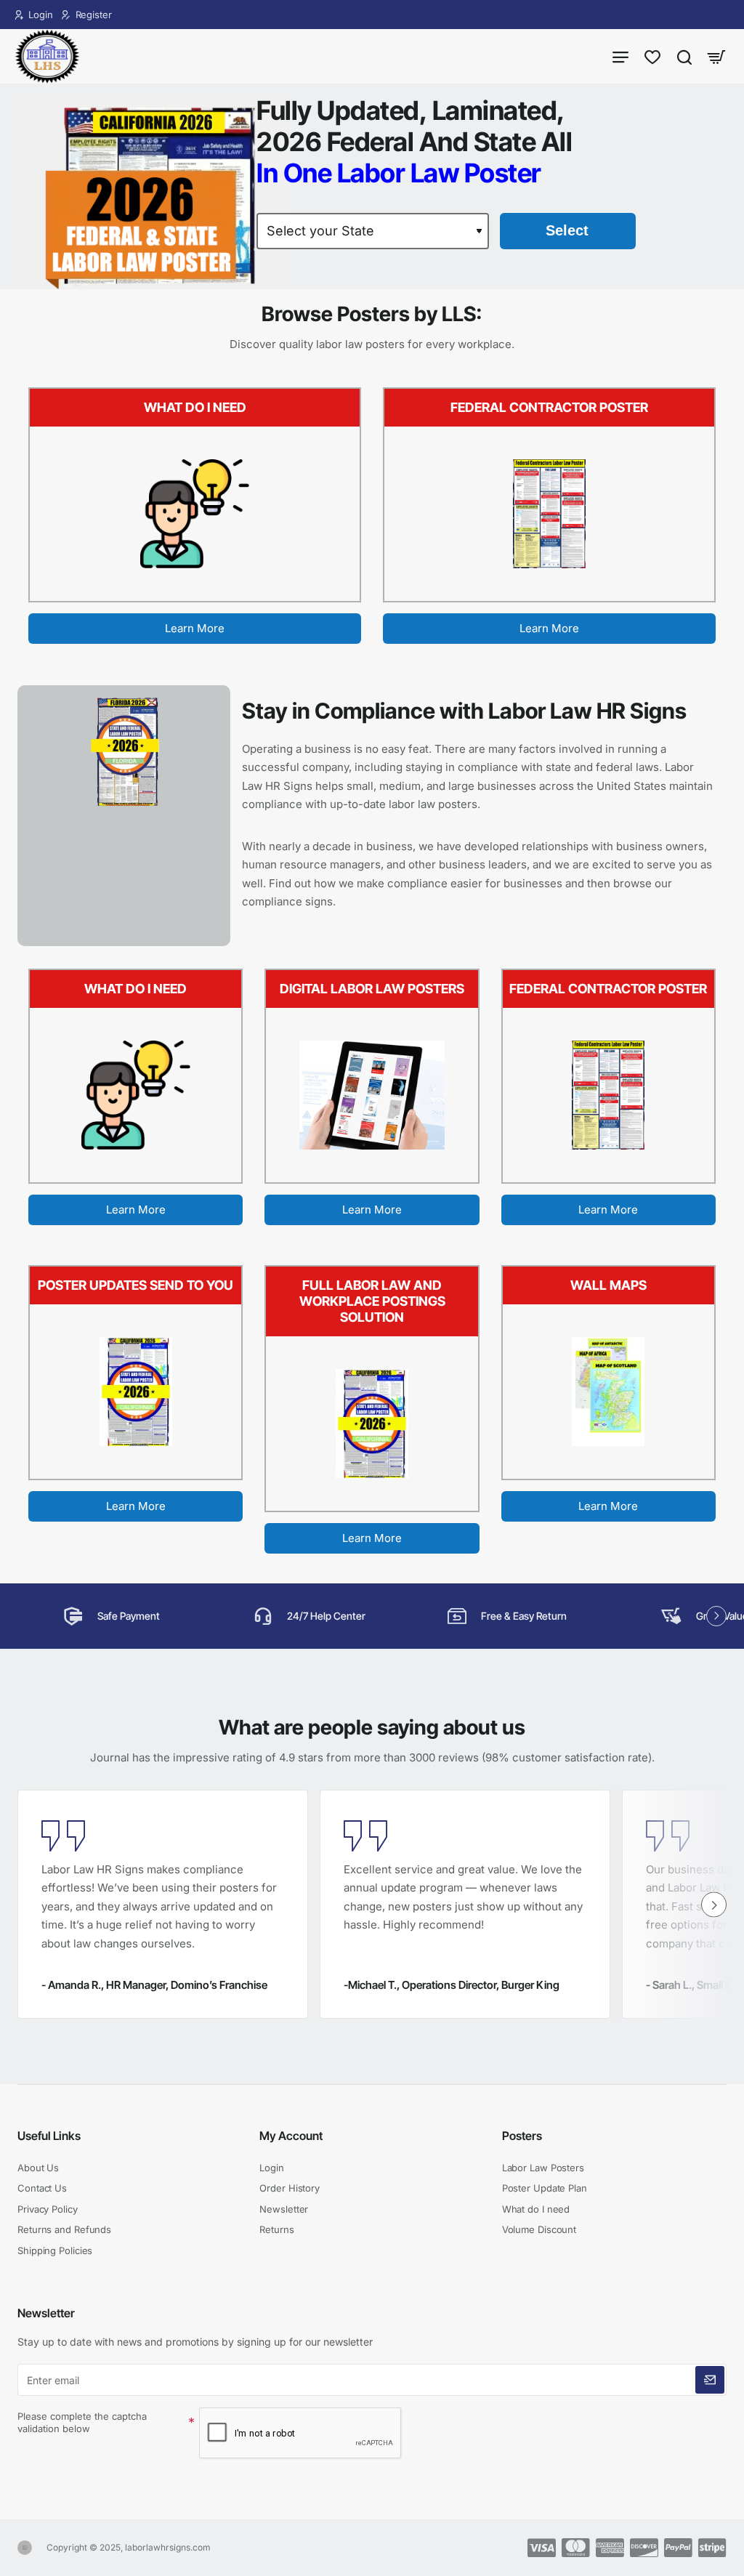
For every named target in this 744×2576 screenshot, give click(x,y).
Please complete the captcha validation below (82, 2422)
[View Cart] (716, 56)
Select (567, 230)
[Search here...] (684, 56)
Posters (522, 2136)
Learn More (195, 628)
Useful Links (49, 2136)
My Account (291, 2136)
